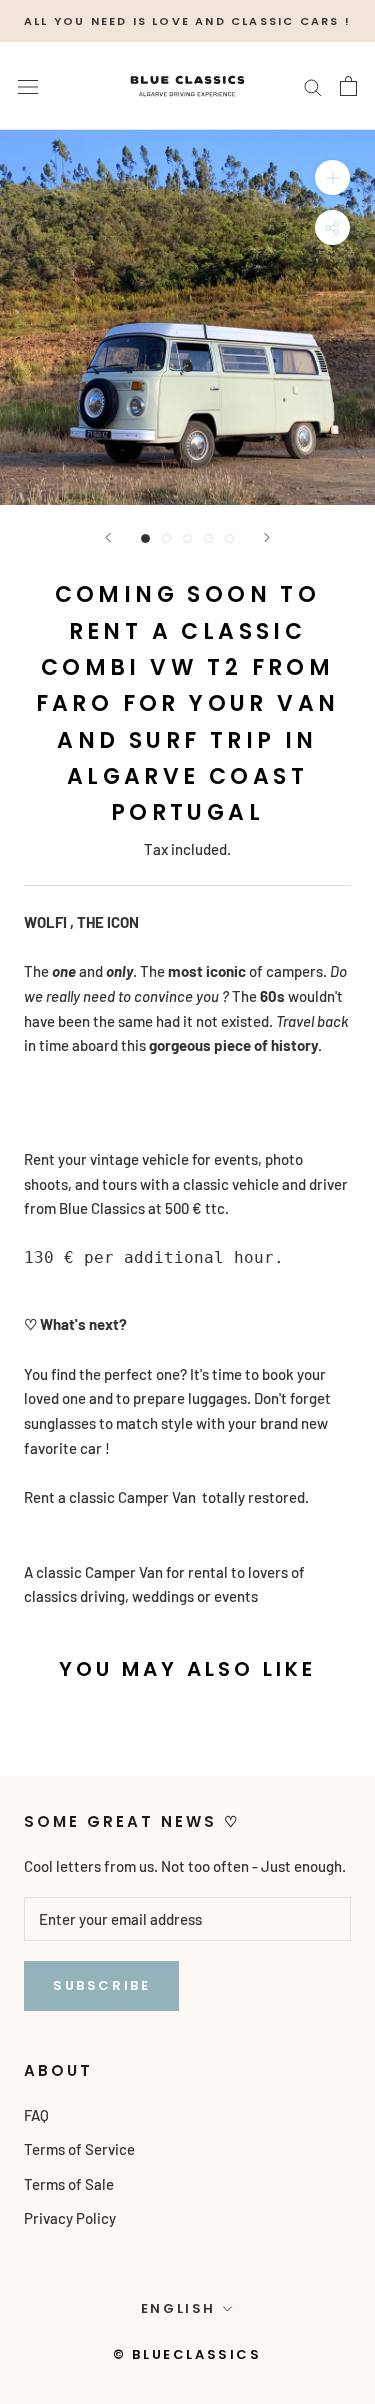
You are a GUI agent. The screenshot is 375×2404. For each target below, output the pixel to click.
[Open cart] (348, 86)
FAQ (36, 2115)
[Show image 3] (187, 538)
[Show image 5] (229, 538)
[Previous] (108, 537)
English (178, 2308)
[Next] (267, 537)
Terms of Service (79, 2149)
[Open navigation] (28, 86)
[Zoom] (332, 177)
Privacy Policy (70, 2218)
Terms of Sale (69, 2184)
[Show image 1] (145, 538)
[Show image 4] (208, 538)
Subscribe (101, 1985)
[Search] (313, 86)
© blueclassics (187, 2354)
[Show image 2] (166, 538)
